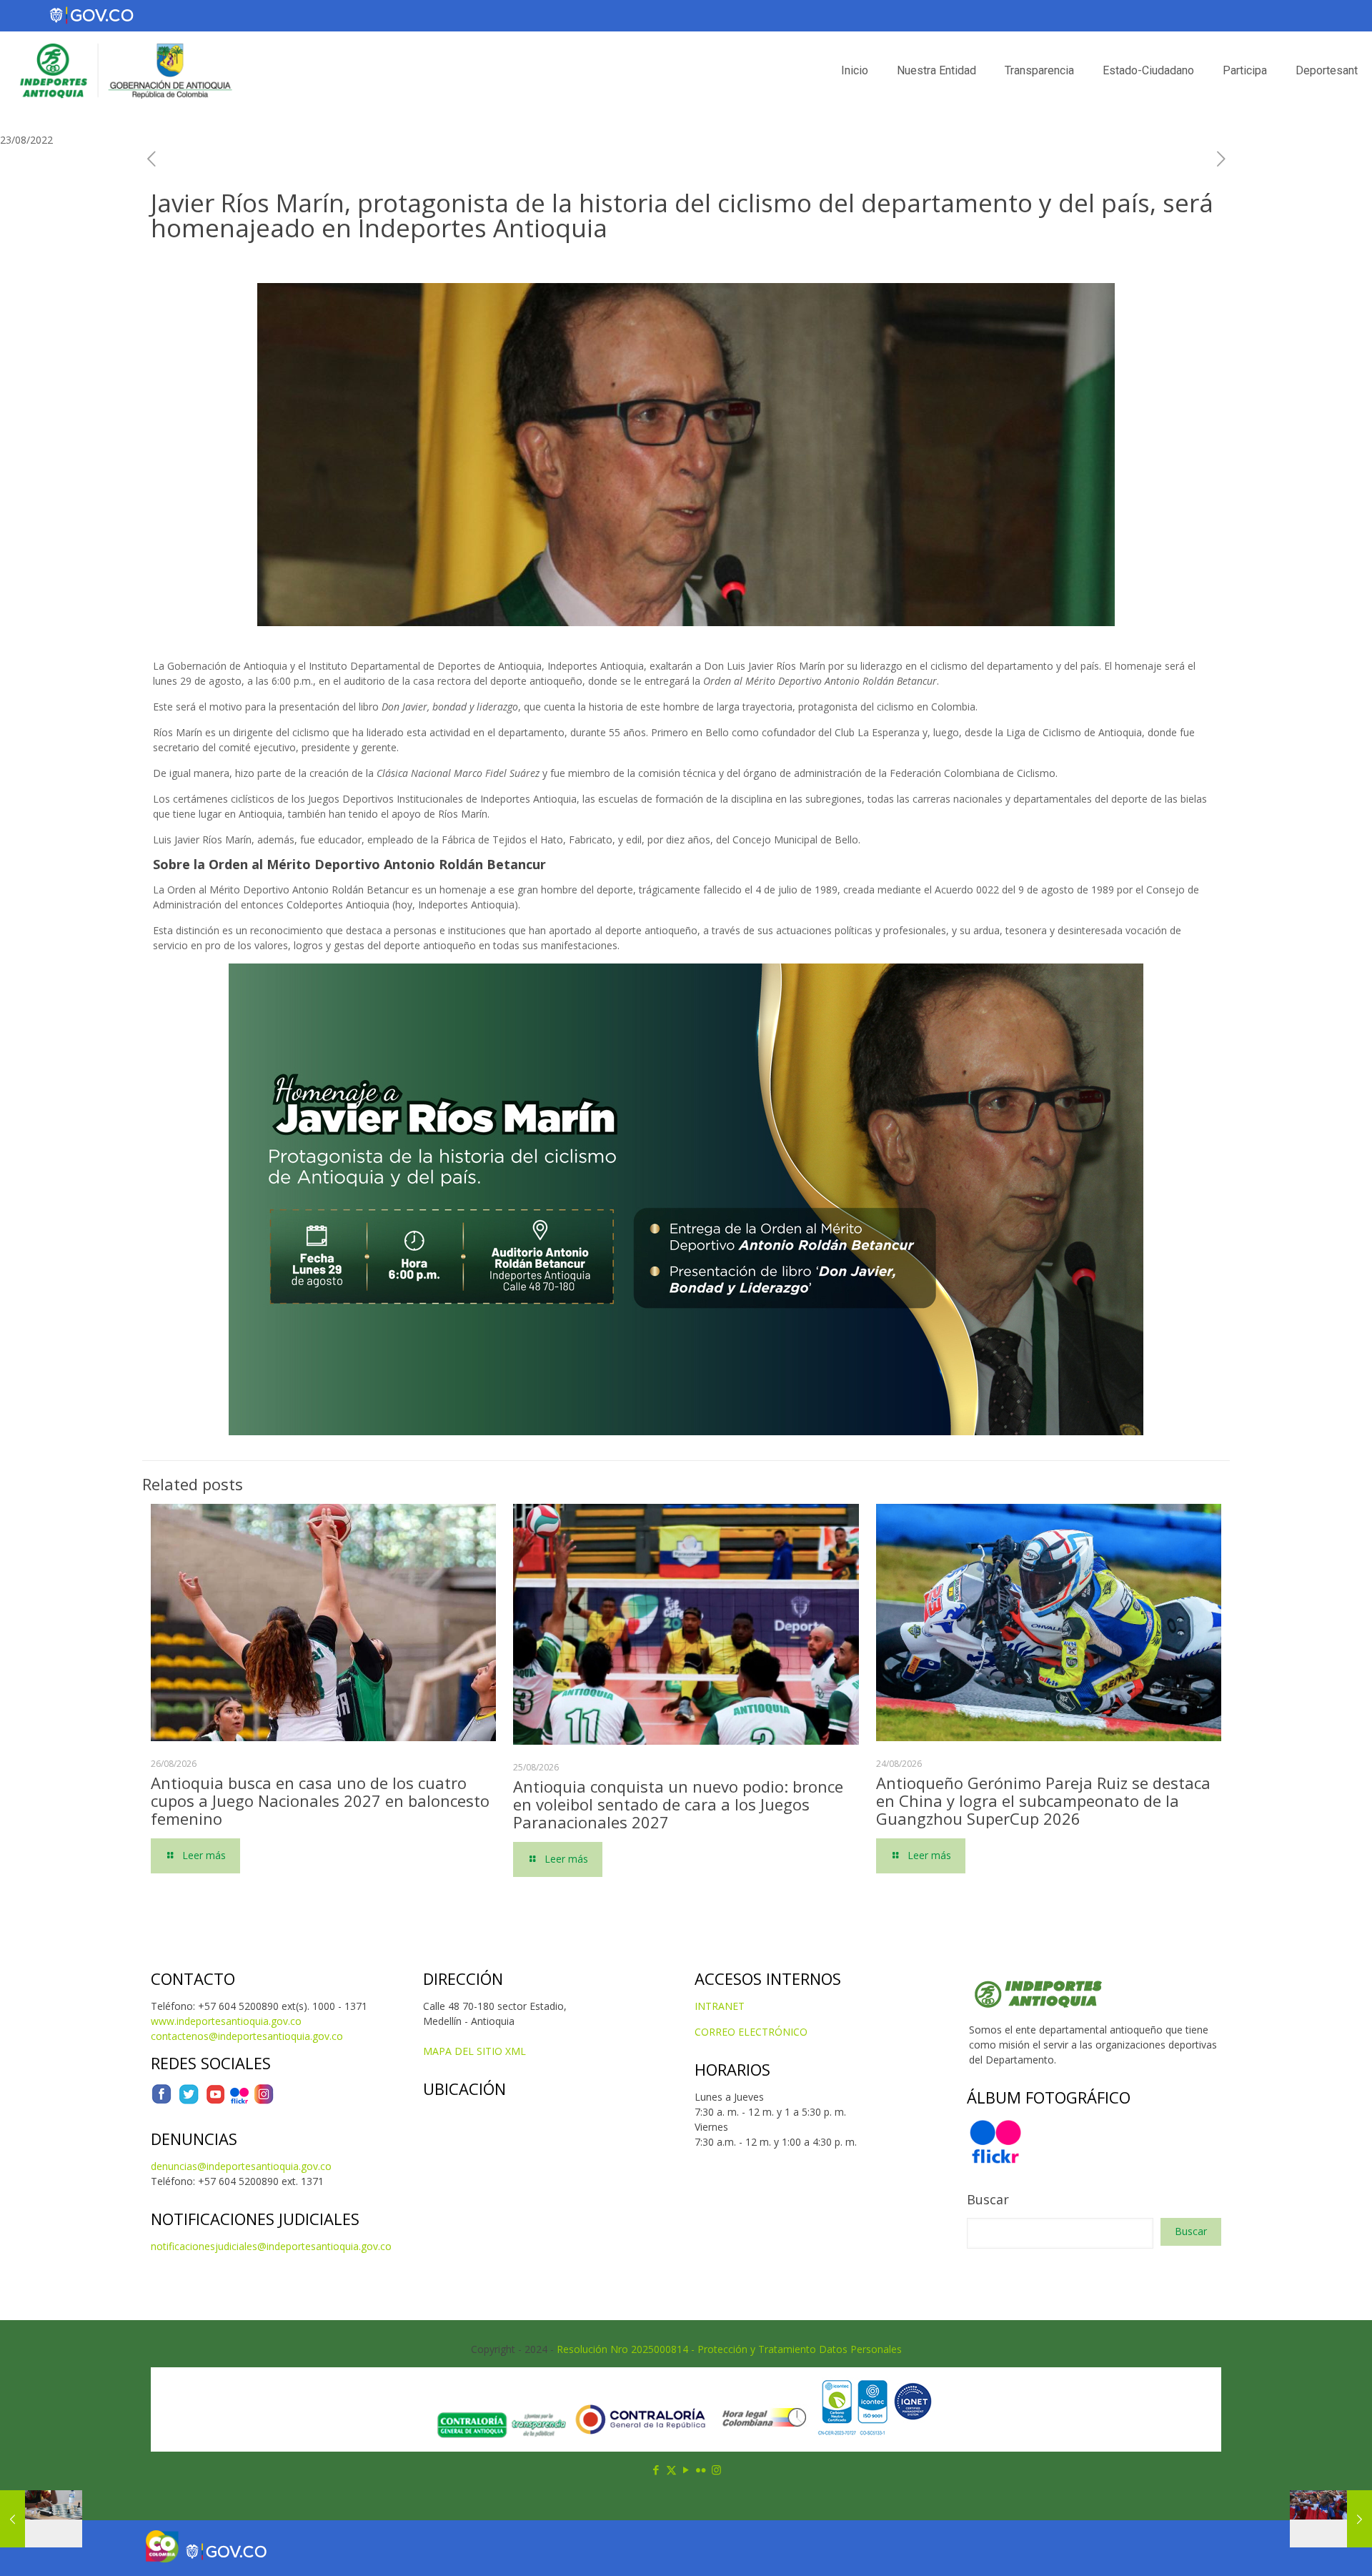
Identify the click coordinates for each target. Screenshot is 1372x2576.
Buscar (988, 2199)
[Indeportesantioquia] (124, 71)
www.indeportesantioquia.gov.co (226, 2021)
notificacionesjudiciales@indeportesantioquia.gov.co (271, 2246)
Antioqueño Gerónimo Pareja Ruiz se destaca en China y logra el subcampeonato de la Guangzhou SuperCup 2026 (1043, 1800)
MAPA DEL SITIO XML (474, 2051)
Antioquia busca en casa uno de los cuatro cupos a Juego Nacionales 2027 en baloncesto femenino (320, 1800)
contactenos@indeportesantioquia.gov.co (247, 2036)
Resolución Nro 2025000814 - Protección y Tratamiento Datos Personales (729, 2349)
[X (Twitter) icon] (671, 2470)
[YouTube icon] (686, 2470)
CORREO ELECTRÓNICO (751, 2032)
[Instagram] (264, 2101)
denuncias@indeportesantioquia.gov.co (241, 2166)
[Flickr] (239, 2101)
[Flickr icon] (701, 2470)
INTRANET (720, 2006)
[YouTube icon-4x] (215, 2101)
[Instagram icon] (716, 2470)
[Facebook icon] (656, 2470)
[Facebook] (161, 2101)
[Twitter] (189, 2101)
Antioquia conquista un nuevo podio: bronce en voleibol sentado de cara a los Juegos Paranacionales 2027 (678, 1804)
